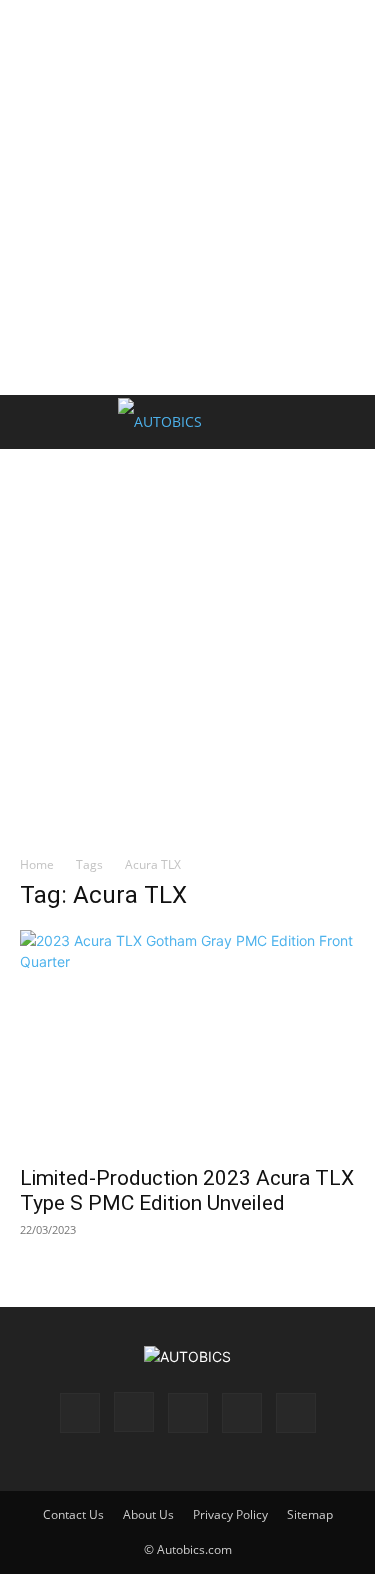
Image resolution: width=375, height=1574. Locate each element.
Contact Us (73, 1514)
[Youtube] (296, 1413)
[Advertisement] (187, 197)
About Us (148, 1514)
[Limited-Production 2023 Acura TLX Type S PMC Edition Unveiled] (187, 1041)
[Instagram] (134, 1412)
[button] (34, 422)
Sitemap (310, 1514)
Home (37, 864)
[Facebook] (80, 1413)
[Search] (347, 422)
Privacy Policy (230, 1514)
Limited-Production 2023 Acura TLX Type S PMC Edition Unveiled (187, 1190)
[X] (242, 1413)
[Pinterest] (188, 1413)
